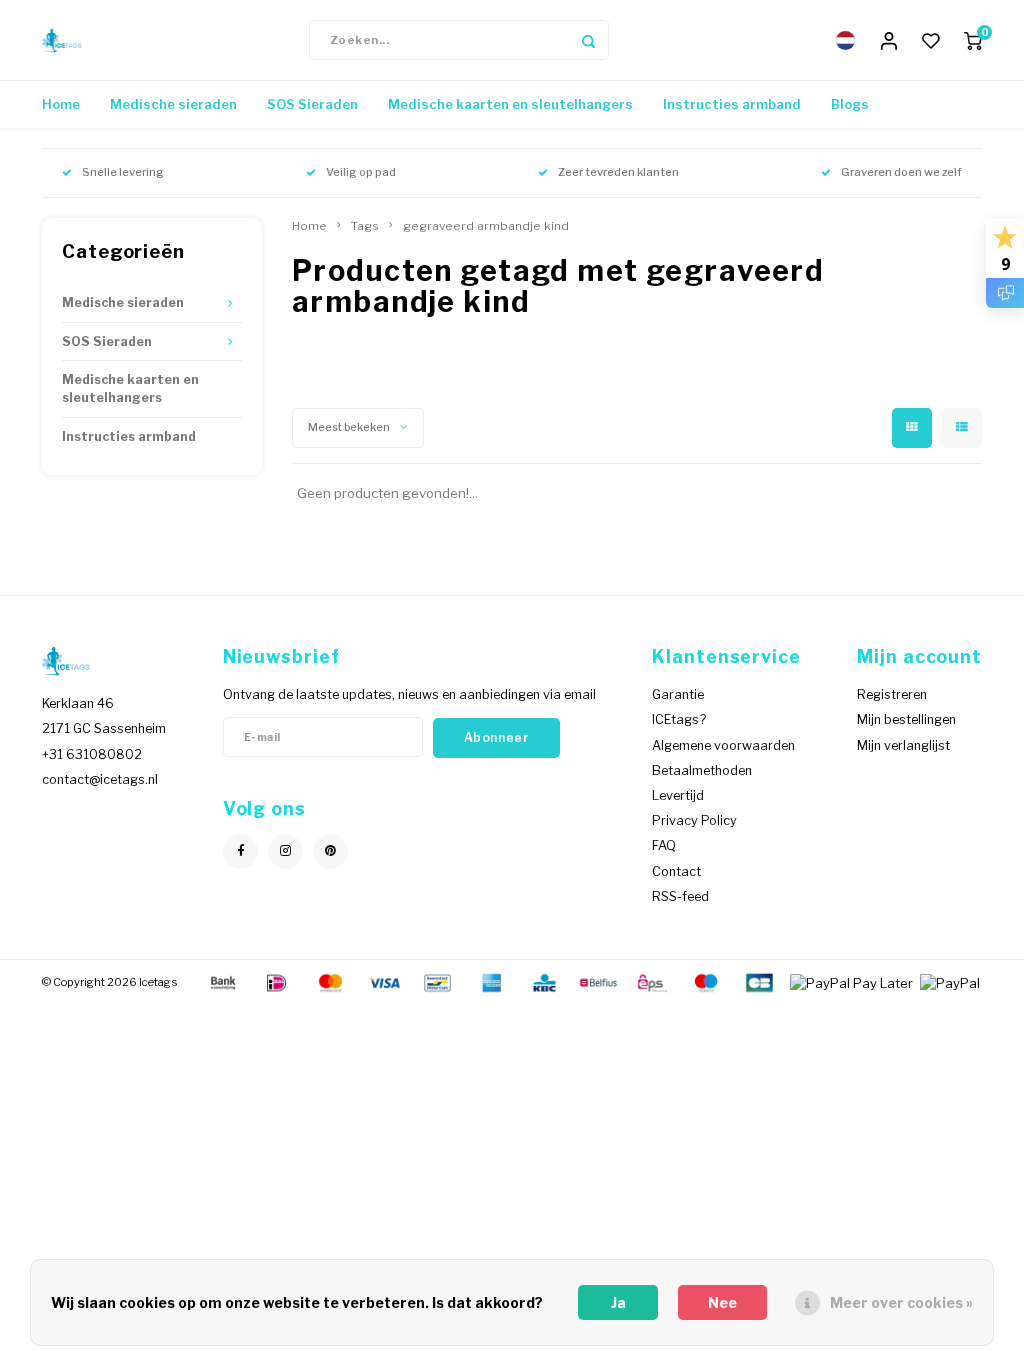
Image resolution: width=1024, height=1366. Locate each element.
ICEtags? (679, 719)
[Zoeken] (589, 40)
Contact (676, 871)
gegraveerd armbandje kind (486, 226)
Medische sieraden (173, 104)
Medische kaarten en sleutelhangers (510, 104)
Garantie (678, 694)
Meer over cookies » (901, 1302)
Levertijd (678, 795)
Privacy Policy (694, 820)
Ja (618, 1302)
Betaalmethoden (702, 770)
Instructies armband (732, 104)
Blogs (850, 104)
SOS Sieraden (312, 104)
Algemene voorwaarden (723, 745)
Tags (365, 226)
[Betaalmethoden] (222, 981)
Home (61, 104)
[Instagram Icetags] (285, 851)
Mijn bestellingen (906, 719)
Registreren (892, 694)
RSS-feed (680, 896)
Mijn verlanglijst (903, 745)
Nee (722, 1302)
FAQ (664, 845)
